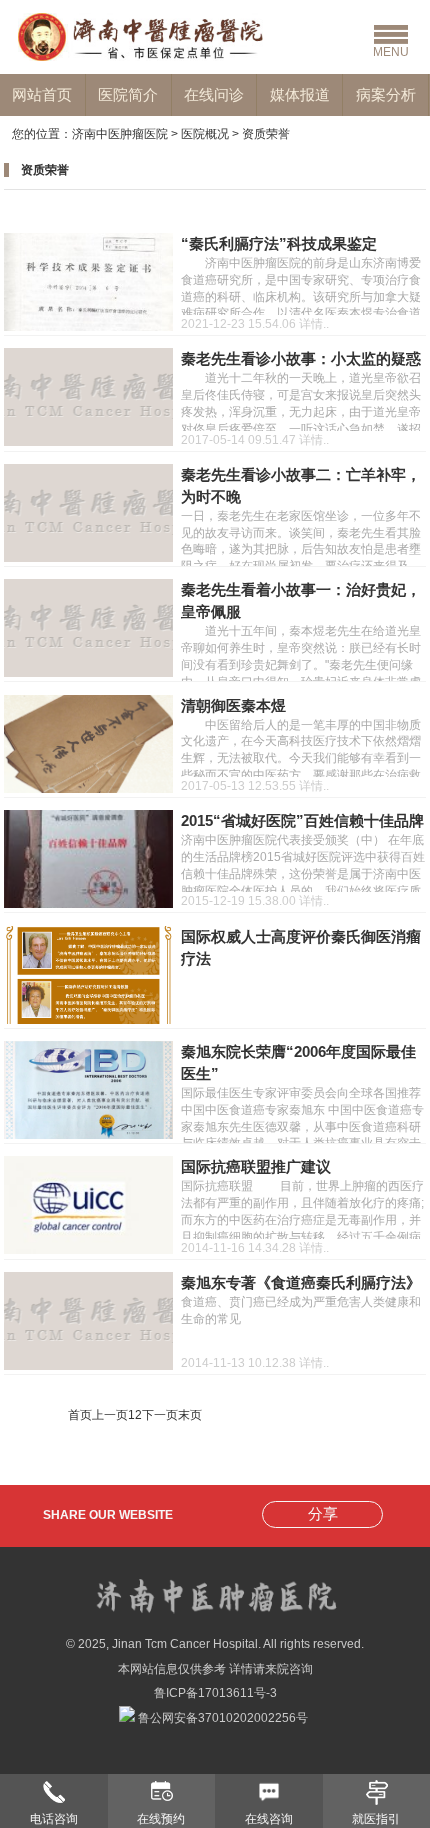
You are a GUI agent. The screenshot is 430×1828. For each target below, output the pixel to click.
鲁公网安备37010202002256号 (221, 1718)
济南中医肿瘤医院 (120, 134)
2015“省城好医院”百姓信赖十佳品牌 (302, 821)
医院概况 (205, 134)
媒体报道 (300, 94)
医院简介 (128, 94)
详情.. (314, 324)
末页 (190, 1415)
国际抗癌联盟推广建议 (256, 1167)
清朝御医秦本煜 (233, 706)
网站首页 (42, 94)
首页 (80, 1415)
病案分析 (386, 94)
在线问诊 (214, 94)
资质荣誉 (266, 134)
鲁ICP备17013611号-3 (215, 1693)
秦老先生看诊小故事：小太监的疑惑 (301, 359)
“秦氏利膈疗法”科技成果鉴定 (279, 244)
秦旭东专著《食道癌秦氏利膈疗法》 (301, 1283)
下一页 (160, 1415)
